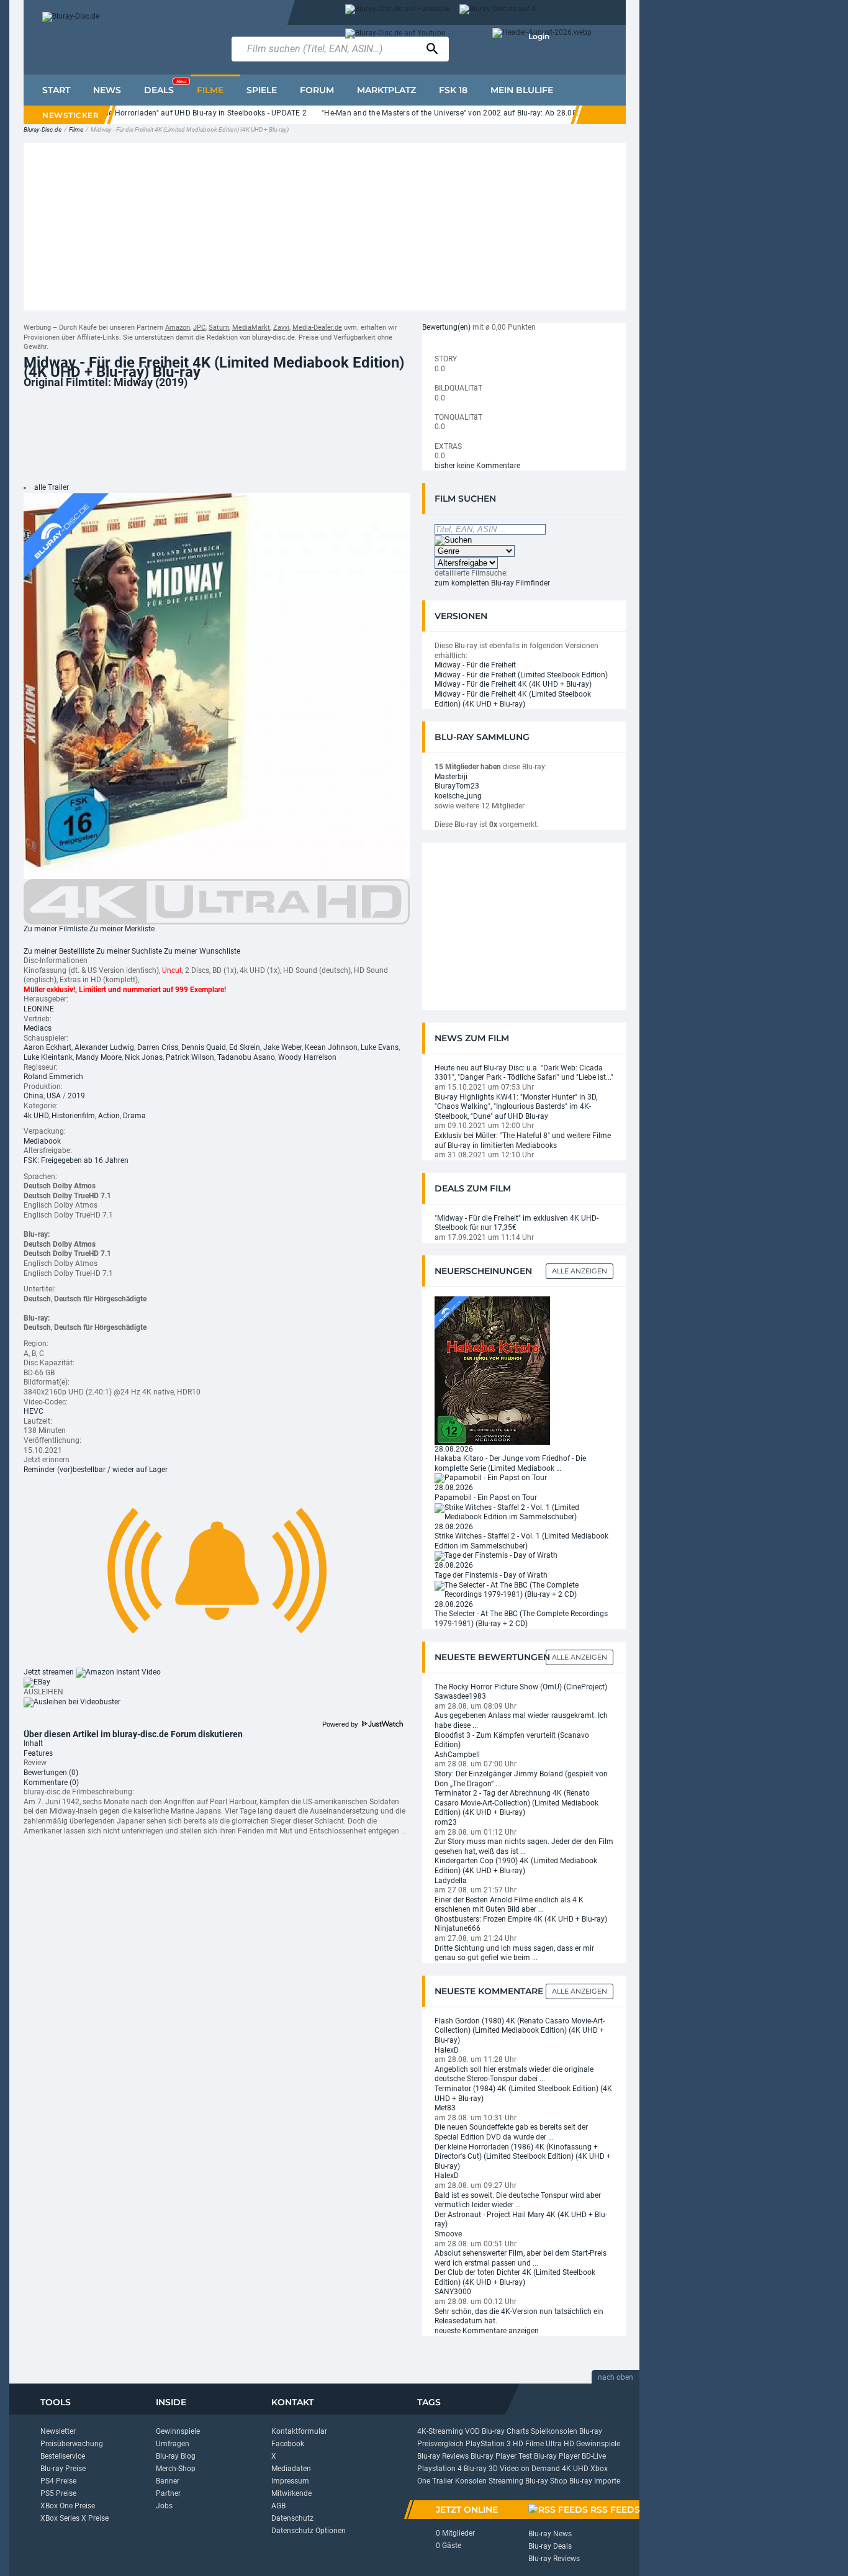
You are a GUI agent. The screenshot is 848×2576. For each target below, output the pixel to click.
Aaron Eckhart (47, 1047)
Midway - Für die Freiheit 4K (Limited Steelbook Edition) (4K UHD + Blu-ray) (513, 699)
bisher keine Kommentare (477, 466)
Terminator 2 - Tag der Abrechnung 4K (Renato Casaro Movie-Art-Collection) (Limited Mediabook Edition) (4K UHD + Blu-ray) (516, 1803)
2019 (76, 1096)
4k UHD (36, 1116)
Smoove (448, 2234)
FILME (210, 90)
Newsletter (58, 2431)
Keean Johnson (331, 1047)
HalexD (447, 2050)
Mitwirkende (291, 2493)
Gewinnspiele (178, 2431)
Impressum (290, 2481)
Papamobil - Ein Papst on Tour (486, 1498)
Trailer (443, 2481)
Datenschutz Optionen (309, 2531)
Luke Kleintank (48, 1057)
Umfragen (173, 2444)
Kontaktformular (299, 2431)
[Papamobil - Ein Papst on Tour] (491, 1478)
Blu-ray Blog (176, 2456)
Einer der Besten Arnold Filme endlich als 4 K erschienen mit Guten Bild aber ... (509, 1905)
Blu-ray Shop (546, 2481)
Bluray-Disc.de (43, 129)
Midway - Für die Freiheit (475, 665)
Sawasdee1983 (460, 1696)
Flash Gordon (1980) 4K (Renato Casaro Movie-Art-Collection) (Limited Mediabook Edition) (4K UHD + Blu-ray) (520, 2031)
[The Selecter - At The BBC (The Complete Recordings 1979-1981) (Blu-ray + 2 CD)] (524, 1589)
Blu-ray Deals (550, 2546)
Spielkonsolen (554, 2431)
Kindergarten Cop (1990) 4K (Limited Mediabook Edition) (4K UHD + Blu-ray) (516, 1866)
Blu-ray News (550, 2534)
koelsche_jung (458, 796)
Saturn (219, 328)
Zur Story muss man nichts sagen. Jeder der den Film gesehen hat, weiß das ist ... (524, 1846)
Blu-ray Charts (505, 2431)
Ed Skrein (245, 1047)
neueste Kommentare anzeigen (487, 2331)
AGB (278, 2506)
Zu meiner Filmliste (56, 929)
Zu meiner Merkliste (122, 929)
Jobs (164, 2506)
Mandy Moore (99, 1057)
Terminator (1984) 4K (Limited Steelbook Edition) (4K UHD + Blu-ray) (523, 2094)
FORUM (317, 90)
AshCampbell (457, 1755)
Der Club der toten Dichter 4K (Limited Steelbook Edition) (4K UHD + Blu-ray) (515, 2277)
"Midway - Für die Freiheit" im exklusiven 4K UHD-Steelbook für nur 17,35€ (516, 1223)
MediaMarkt (251, 328)
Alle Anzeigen (580, 1271)
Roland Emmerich (53, 1077)
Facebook (288, 2444)
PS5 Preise (58, 2493)
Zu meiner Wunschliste (202, 951)
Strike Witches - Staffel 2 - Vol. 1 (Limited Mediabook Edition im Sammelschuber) (521, 1541)
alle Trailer (52, 487)
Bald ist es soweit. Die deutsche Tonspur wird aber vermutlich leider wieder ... (518, 2200)
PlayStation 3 (488, 2444)
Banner (168, 2481)
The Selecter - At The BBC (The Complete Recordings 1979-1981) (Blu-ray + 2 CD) (521, 1619)
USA (54, 1096)
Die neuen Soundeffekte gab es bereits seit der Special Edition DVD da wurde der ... (511, 2132)
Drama (134, 1116)
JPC (199, 328)
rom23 (446, 1822)
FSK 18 (453, 90)
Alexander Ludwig (104, 1047)
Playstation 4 (440, 2469)
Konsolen (471, 2481)
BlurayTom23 (457, 786)
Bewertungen (51, 1773)
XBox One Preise (68, 2506)
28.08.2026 (454, 1449)
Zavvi (281, 328)
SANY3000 (453, 2292)
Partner (168, 2493)
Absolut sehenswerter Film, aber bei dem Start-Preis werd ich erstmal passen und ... (521, 2258)
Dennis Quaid (204, 1047)
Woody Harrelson (307, 1057)
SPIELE (262, 90)
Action (109, 1116)
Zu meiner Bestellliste (59, 951)
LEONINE (39, 1009)
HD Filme (528, 2444)
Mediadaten (291, 2469)
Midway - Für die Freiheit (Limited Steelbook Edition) (521, 675)
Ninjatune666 (458, 1928)
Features (38, 1753)
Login (539, 36)
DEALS (165, 87)
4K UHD (575, 2469)
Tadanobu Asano (246, 1057)
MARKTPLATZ (386, 90)
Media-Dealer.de (317, 328)
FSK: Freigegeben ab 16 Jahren (76, 1160)
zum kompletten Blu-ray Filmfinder (492, 583)
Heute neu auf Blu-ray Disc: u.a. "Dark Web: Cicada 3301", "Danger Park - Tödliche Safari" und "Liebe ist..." (524, 1073)
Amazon (178, 328)
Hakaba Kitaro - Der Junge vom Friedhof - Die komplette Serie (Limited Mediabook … (510, 1463)
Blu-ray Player (557, 2456)
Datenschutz (292, 2518)
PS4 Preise (58, 2481)
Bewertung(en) (446, 327)
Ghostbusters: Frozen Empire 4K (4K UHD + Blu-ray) (521, 1919)
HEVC (34, 1411)
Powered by (341, 1724)
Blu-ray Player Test (501, 2456)
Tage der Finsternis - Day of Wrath (491, 1575)
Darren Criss (158, 1047)
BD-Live (594, 2456)
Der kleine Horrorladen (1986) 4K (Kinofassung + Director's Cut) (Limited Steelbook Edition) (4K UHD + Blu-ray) (523, 2157)
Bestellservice (63, 2456)
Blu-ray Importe (595, 2481)
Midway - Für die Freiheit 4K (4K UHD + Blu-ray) (513, 684)
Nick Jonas (144, 1057)
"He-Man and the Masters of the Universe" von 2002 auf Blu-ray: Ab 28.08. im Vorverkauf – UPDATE (467, 113)
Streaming (506, 2481)
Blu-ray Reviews (443, 2456)
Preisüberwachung (72, 2444)
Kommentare (51, 1783)
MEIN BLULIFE (522, 90)
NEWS (107, 90)
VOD (472, 2431)
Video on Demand (530, 2469)
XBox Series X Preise (74, 2518)
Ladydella (451, 1881)
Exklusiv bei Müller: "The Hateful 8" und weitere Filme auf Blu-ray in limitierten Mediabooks (523, 1141)
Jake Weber (282, 1047)
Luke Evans (380, 1047)
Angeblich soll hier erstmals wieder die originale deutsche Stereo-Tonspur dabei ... (514, 2074)
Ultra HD (560, 2444)
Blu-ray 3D (481, 2469)
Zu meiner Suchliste (129, 951)
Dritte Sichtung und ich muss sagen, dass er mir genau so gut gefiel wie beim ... (514, 1953)
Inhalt (33, 1743)
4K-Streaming (440, 2431)
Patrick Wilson (190, 1057)
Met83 (445, 2108)
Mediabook (42, 1141)
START (56, 90)
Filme (76, 129)
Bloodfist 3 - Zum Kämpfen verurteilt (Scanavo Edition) (512, 1740)
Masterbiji (451, 777)
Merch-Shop (176, 2469)
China (34, 1096)
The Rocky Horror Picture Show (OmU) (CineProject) (521, 1687)
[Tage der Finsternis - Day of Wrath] (496, 1556)
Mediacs (38, 1028)
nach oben (616, 2377)
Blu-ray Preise (63, 2469)
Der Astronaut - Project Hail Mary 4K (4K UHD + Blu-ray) (521, 2220)
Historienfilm (73, 1116)
